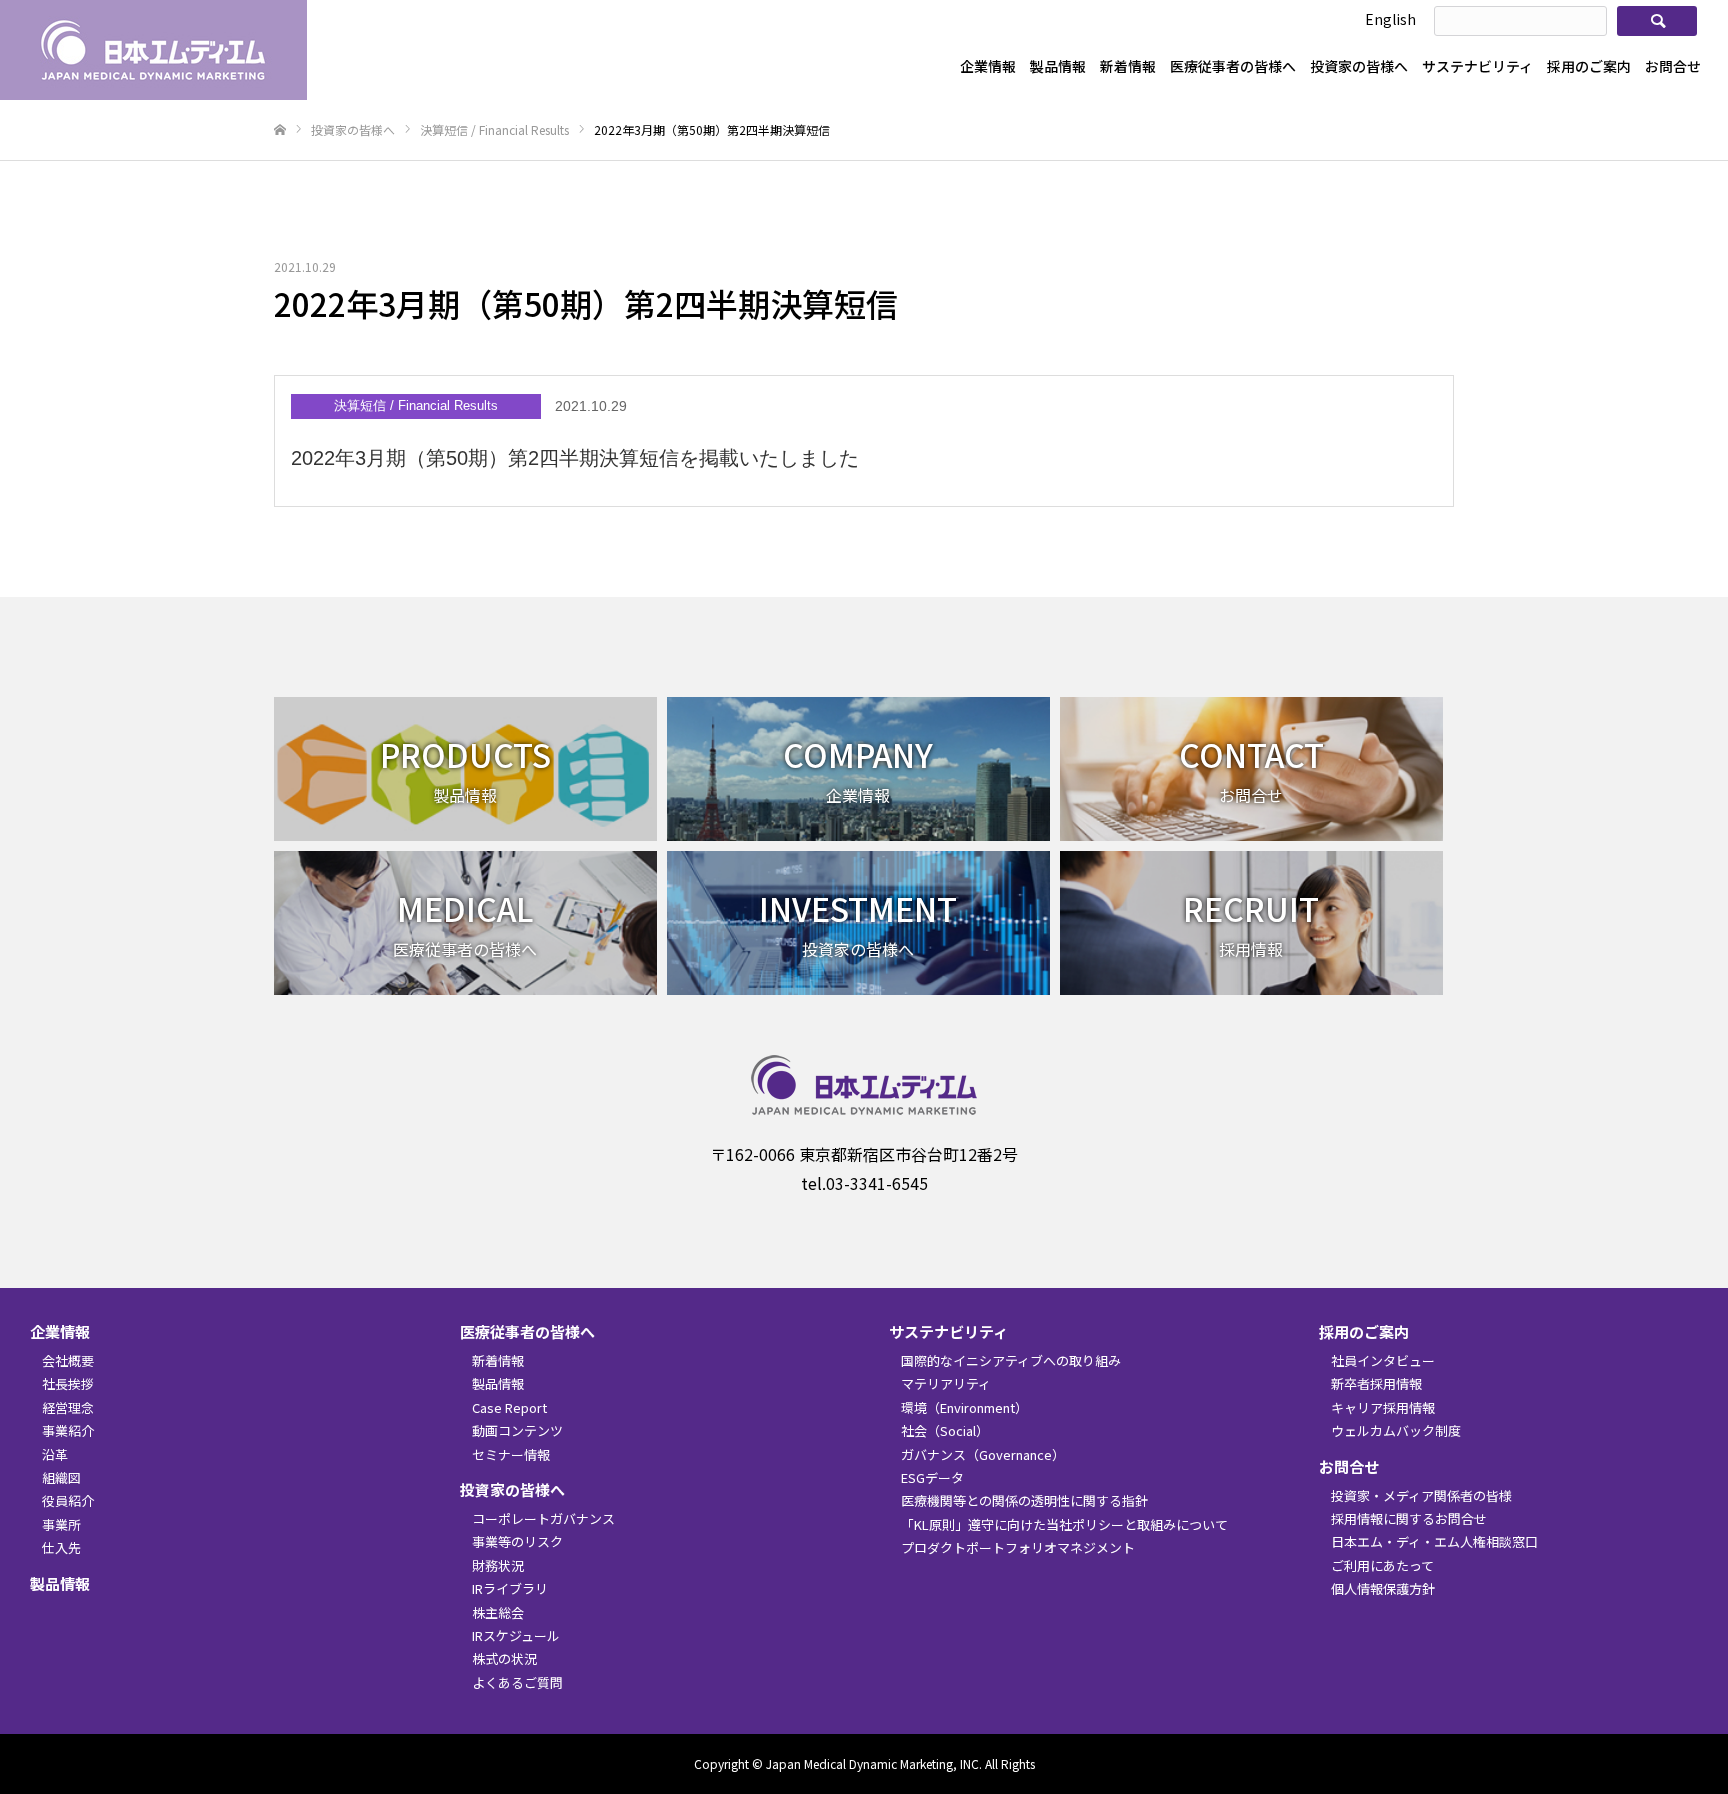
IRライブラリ (510, 1588)
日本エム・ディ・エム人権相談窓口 (1434, 1541)
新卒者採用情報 (1376, 1383)
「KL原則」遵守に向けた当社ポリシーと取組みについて (1064, 1524)
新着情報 (1128, 66)
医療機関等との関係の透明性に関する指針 (1024, 1500)
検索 (1658, 21)
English (1390, 19)
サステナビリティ (1477, 66)
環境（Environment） (964, 1407)
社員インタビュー (1383, 1360)
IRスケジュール (516, 1635)
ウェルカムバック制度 (1396, 1430)
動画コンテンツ (517, 1430)
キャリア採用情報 (1383, 1407)
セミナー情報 (511, 1454)
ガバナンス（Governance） (983, 1454)
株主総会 (498, 1612)
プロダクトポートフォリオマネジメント (1018, 1547)
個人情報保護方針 (1383, 1588)
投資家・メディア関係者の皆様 (1421, 1495)
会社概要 (68, 1360)
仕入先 (61, 1547)
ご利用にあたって (1382, 1565)
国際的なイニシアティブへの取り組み (1011, 1360)
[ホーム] (280, 130)
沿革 (55, 1454)
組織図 (61, 1477)
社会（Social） (945, 1430)
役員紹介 (68, 1500)
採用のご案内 (1589, 66)
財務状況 (498, 1565)
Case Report (509, 1407)
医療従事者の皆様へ (1233, 66)
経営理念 (68, 1407)
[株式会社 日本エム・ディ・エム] (153, 50)
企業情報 (988, 66)
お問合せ (1673, 66)
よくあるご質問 (517, 1682)
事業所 (61, 1524)
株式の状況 (504, 1658)
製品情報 (1058, 66)
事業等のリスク (517, 1541)
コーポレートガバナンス (543, 1518)
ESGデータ (932, 1477)
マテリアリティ (946, 1383)
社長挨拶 (68, 1383)
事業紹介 (68, 1430)
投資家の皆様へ (1359, 66)
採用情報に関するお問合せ (1409, 1518)
